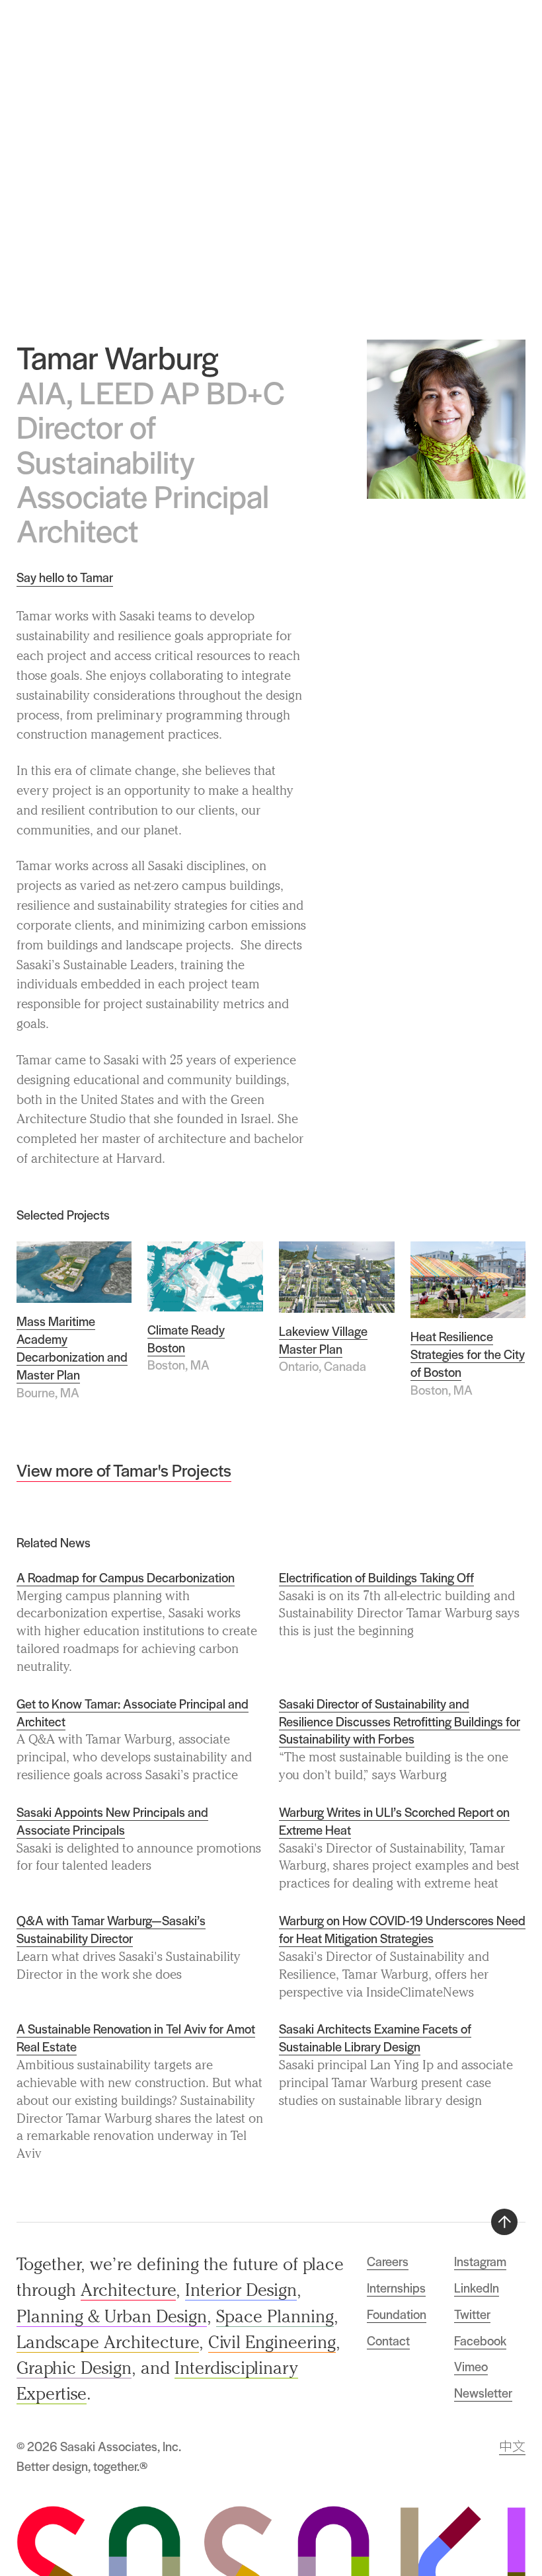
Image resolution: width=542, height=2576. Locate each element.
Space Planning (275, 2316)
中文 (512, 2446)
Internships (396, 2288)
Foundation (397, 2314)
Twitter (472, 2314)
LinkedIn (477, 2288)
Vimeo (471, 2366)
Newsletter (483, 2393)
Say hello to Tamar (65, 577)
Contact (388, 2340)
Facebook (480, 2340)
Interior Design (241, 2290)
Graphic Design (74, 2368)
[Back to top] (504, 2222)
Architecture (128, 2290)
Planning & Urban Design (112, 2316)
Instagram (480, 2261)
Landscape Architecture (108, 2342)
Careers (388, 2261)
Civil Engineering (272, 2342)
